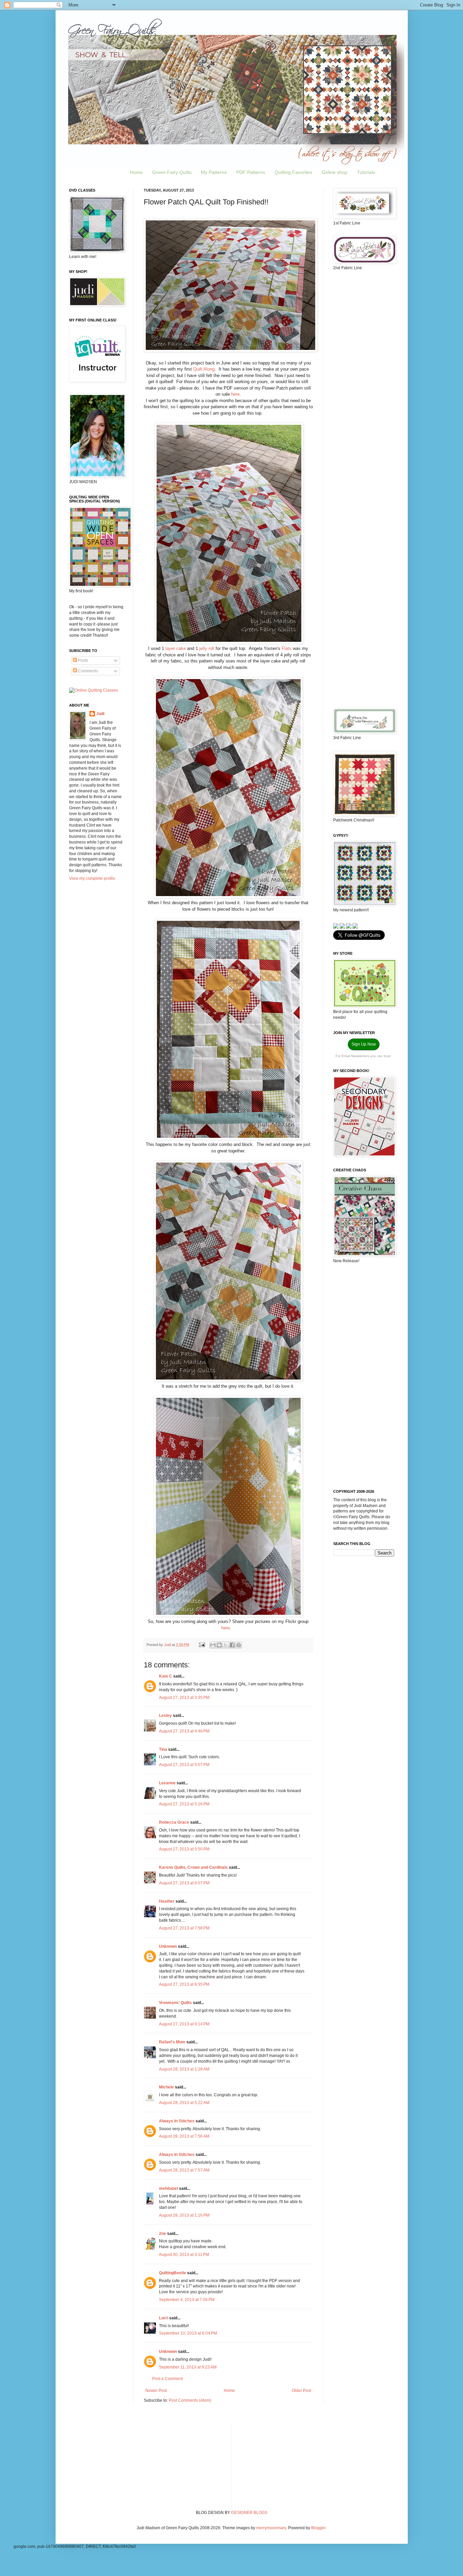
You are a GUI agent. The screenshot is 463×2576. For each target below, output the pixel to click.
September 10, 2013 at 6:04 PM (188, 2333)
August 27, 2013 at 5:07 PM (184, 1765)
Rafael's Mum (172, 2042)
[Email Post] (202, 1645)
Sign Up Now (364, 1044)
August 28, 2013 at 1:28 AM (184, 2069)
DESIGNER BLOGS (249, 2513)
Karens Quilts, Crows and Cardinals (193, 1867)
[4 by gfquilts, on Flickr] (228, 1138)
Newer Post (156, 2391)
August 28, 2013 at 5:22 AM (184, 2103)
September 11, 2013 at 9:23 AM (188, 2367)
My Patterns (214, 172)
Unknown (168, 1946)
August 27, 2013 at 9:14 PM (184, 2024)
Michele (166, 2087)
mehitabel (168, 2188)
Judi (100, 714)
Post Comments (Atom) (190, 2400)
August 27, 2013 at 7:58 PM (184, 1928)
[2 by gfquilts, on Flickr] (229, 642)
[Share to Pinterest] (239, 1645)
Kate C (166, 1676)
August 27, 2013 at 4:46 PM (184, 1731)
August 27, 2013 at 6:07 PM (184, 1883)
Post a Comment (167, 2379)
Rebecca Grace (174, 1822)
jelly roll (207, 648)
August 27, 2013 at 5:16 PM (184, 1804)
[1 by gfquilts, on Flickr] (230, 350)
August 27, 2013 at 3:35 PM (184, 1698)
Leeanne (167, 1783)
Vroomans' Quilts (175, 2003)
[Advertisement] (364, 383)
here (235, 394)
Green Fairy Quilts (172, 172)
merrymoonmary (271, 2528)
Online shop (335, 172)
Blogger (318, 2528)
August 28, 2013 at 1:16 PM (184, 2215)
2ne (163, 2234)
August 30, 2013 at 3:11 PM (184, 2255)
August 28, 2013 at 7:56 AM (184, 2136)
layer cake (176, 648)
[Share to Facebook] (232, 1645)
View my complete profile (92, 878)
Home (136, 172)
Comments (87, 671)
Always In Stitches (177, 2121)
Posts (83, 660)
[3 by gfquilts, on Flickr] (228, 897)
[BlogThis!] (219, 1645)
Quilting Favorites (293, 172)
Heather (167, 1901)
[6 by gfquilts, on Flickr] (228, 1615)
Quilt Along (204, 369)
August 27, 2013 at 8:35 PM (184, 1984)
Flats (287, 648)
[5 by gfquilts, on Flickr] (228, 1380)
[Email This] (213, 1645)
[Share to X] (226, 1645)
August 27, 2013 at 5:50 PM (184, 1849)
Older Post (301, 2391)
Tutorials (366, 172)
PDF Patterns (251, 172)
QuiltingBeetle (173, 2273)
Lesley (165, 1716)
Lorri (164, 2318)
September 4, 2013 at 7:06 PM (187, 2300)
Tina (163, 1749)
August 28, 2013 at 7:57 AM (184, 2170)
